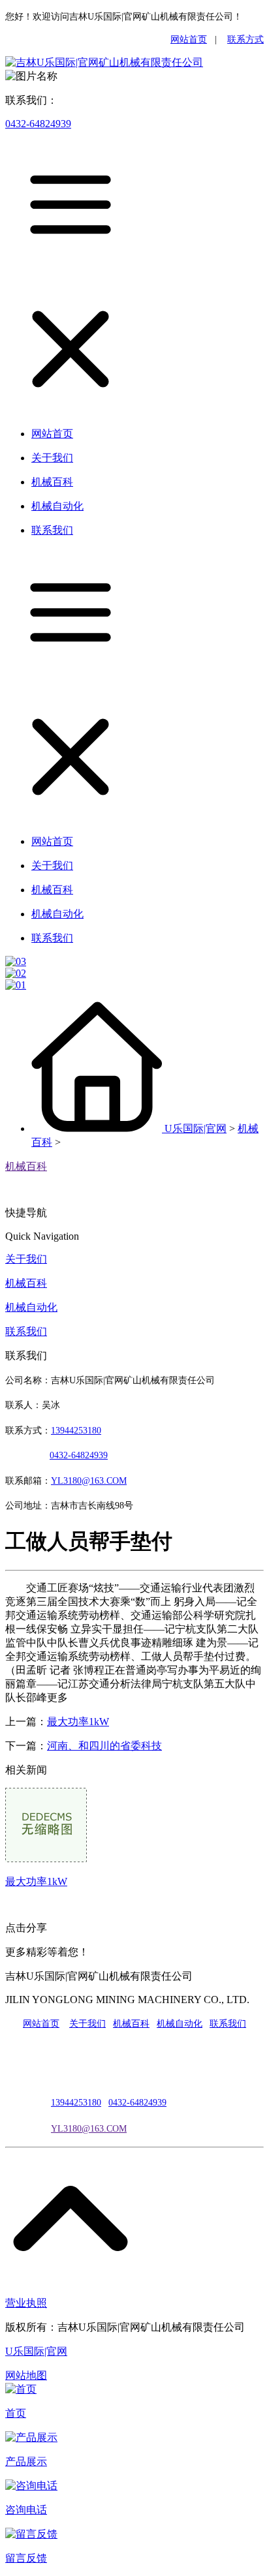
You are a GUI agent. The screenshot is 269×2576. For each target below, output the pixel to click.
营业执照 (26, 2303)
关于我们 (26, 1259)
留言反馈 (26, 2558)
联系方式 (245, 39)
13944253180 (76, 1431)
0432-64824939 (38, 124)
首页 (16, 2413)
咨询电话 (26, 2510)
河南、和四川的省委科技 (104, 1746)
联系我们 (26, 1331)
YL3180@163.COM (89, 2129)
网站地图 (26, 2375)
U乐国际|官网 (196, 1128)
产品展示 (26, 2461)
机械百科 (26, 1166)
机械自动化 (31, 1307)
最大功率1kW (78, 1722)
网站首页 (189, 39)
